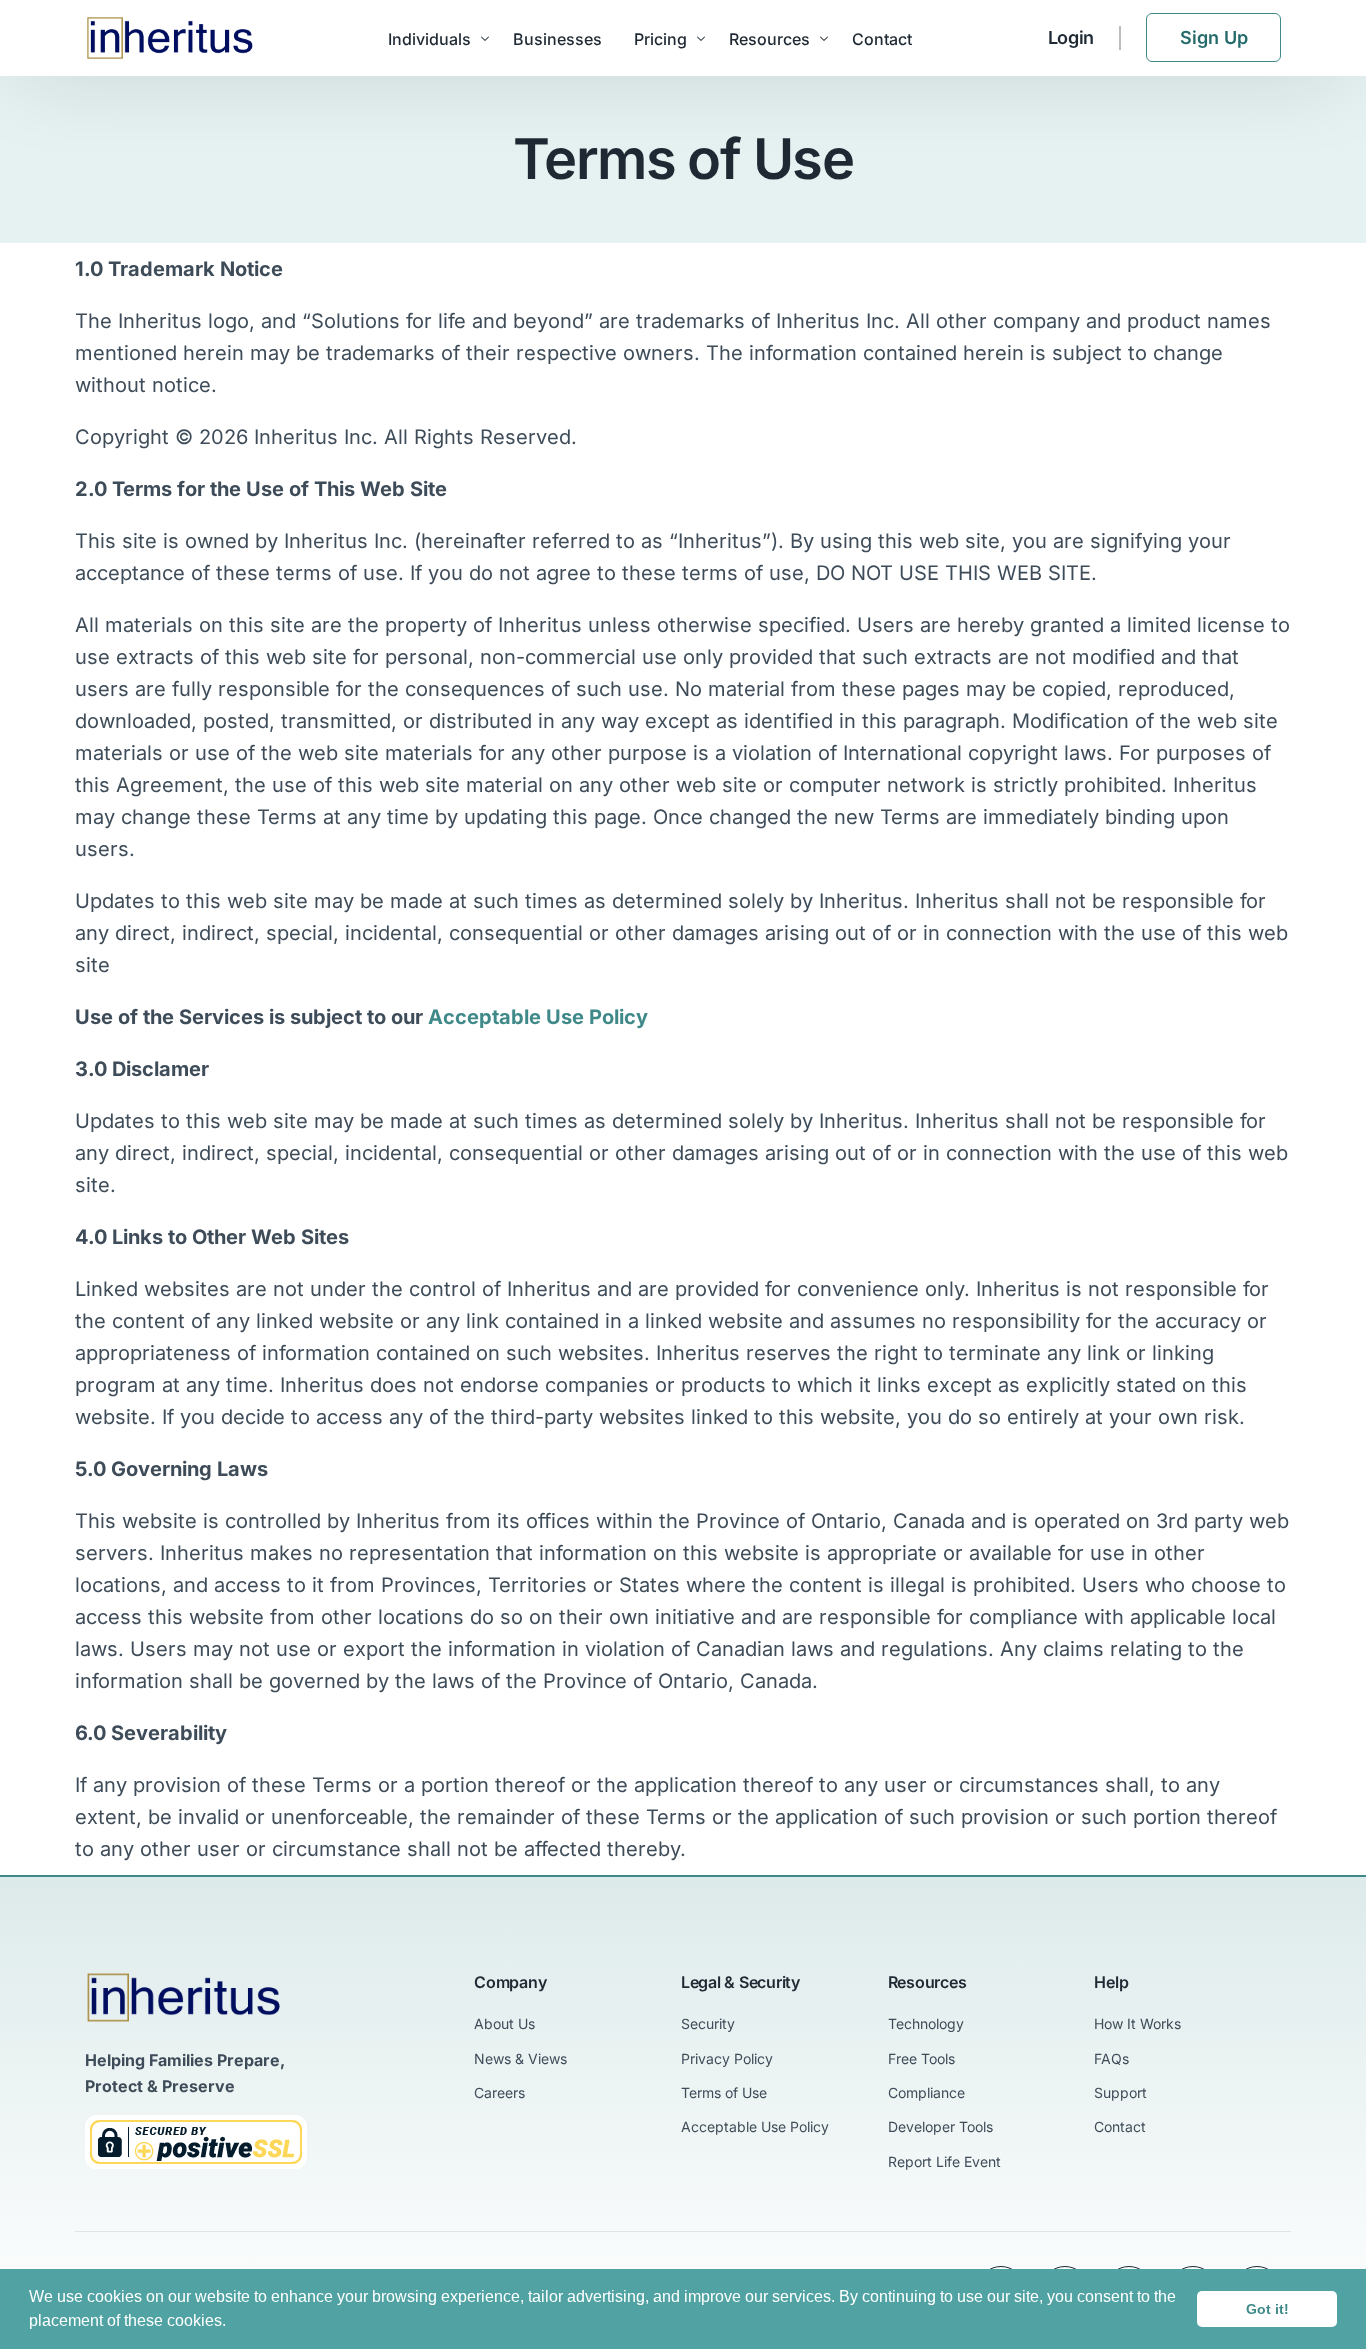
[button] (233, 2323)
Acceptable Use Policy (538, 1017)
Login (1071, 37)
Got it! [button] (1267, 2309)
